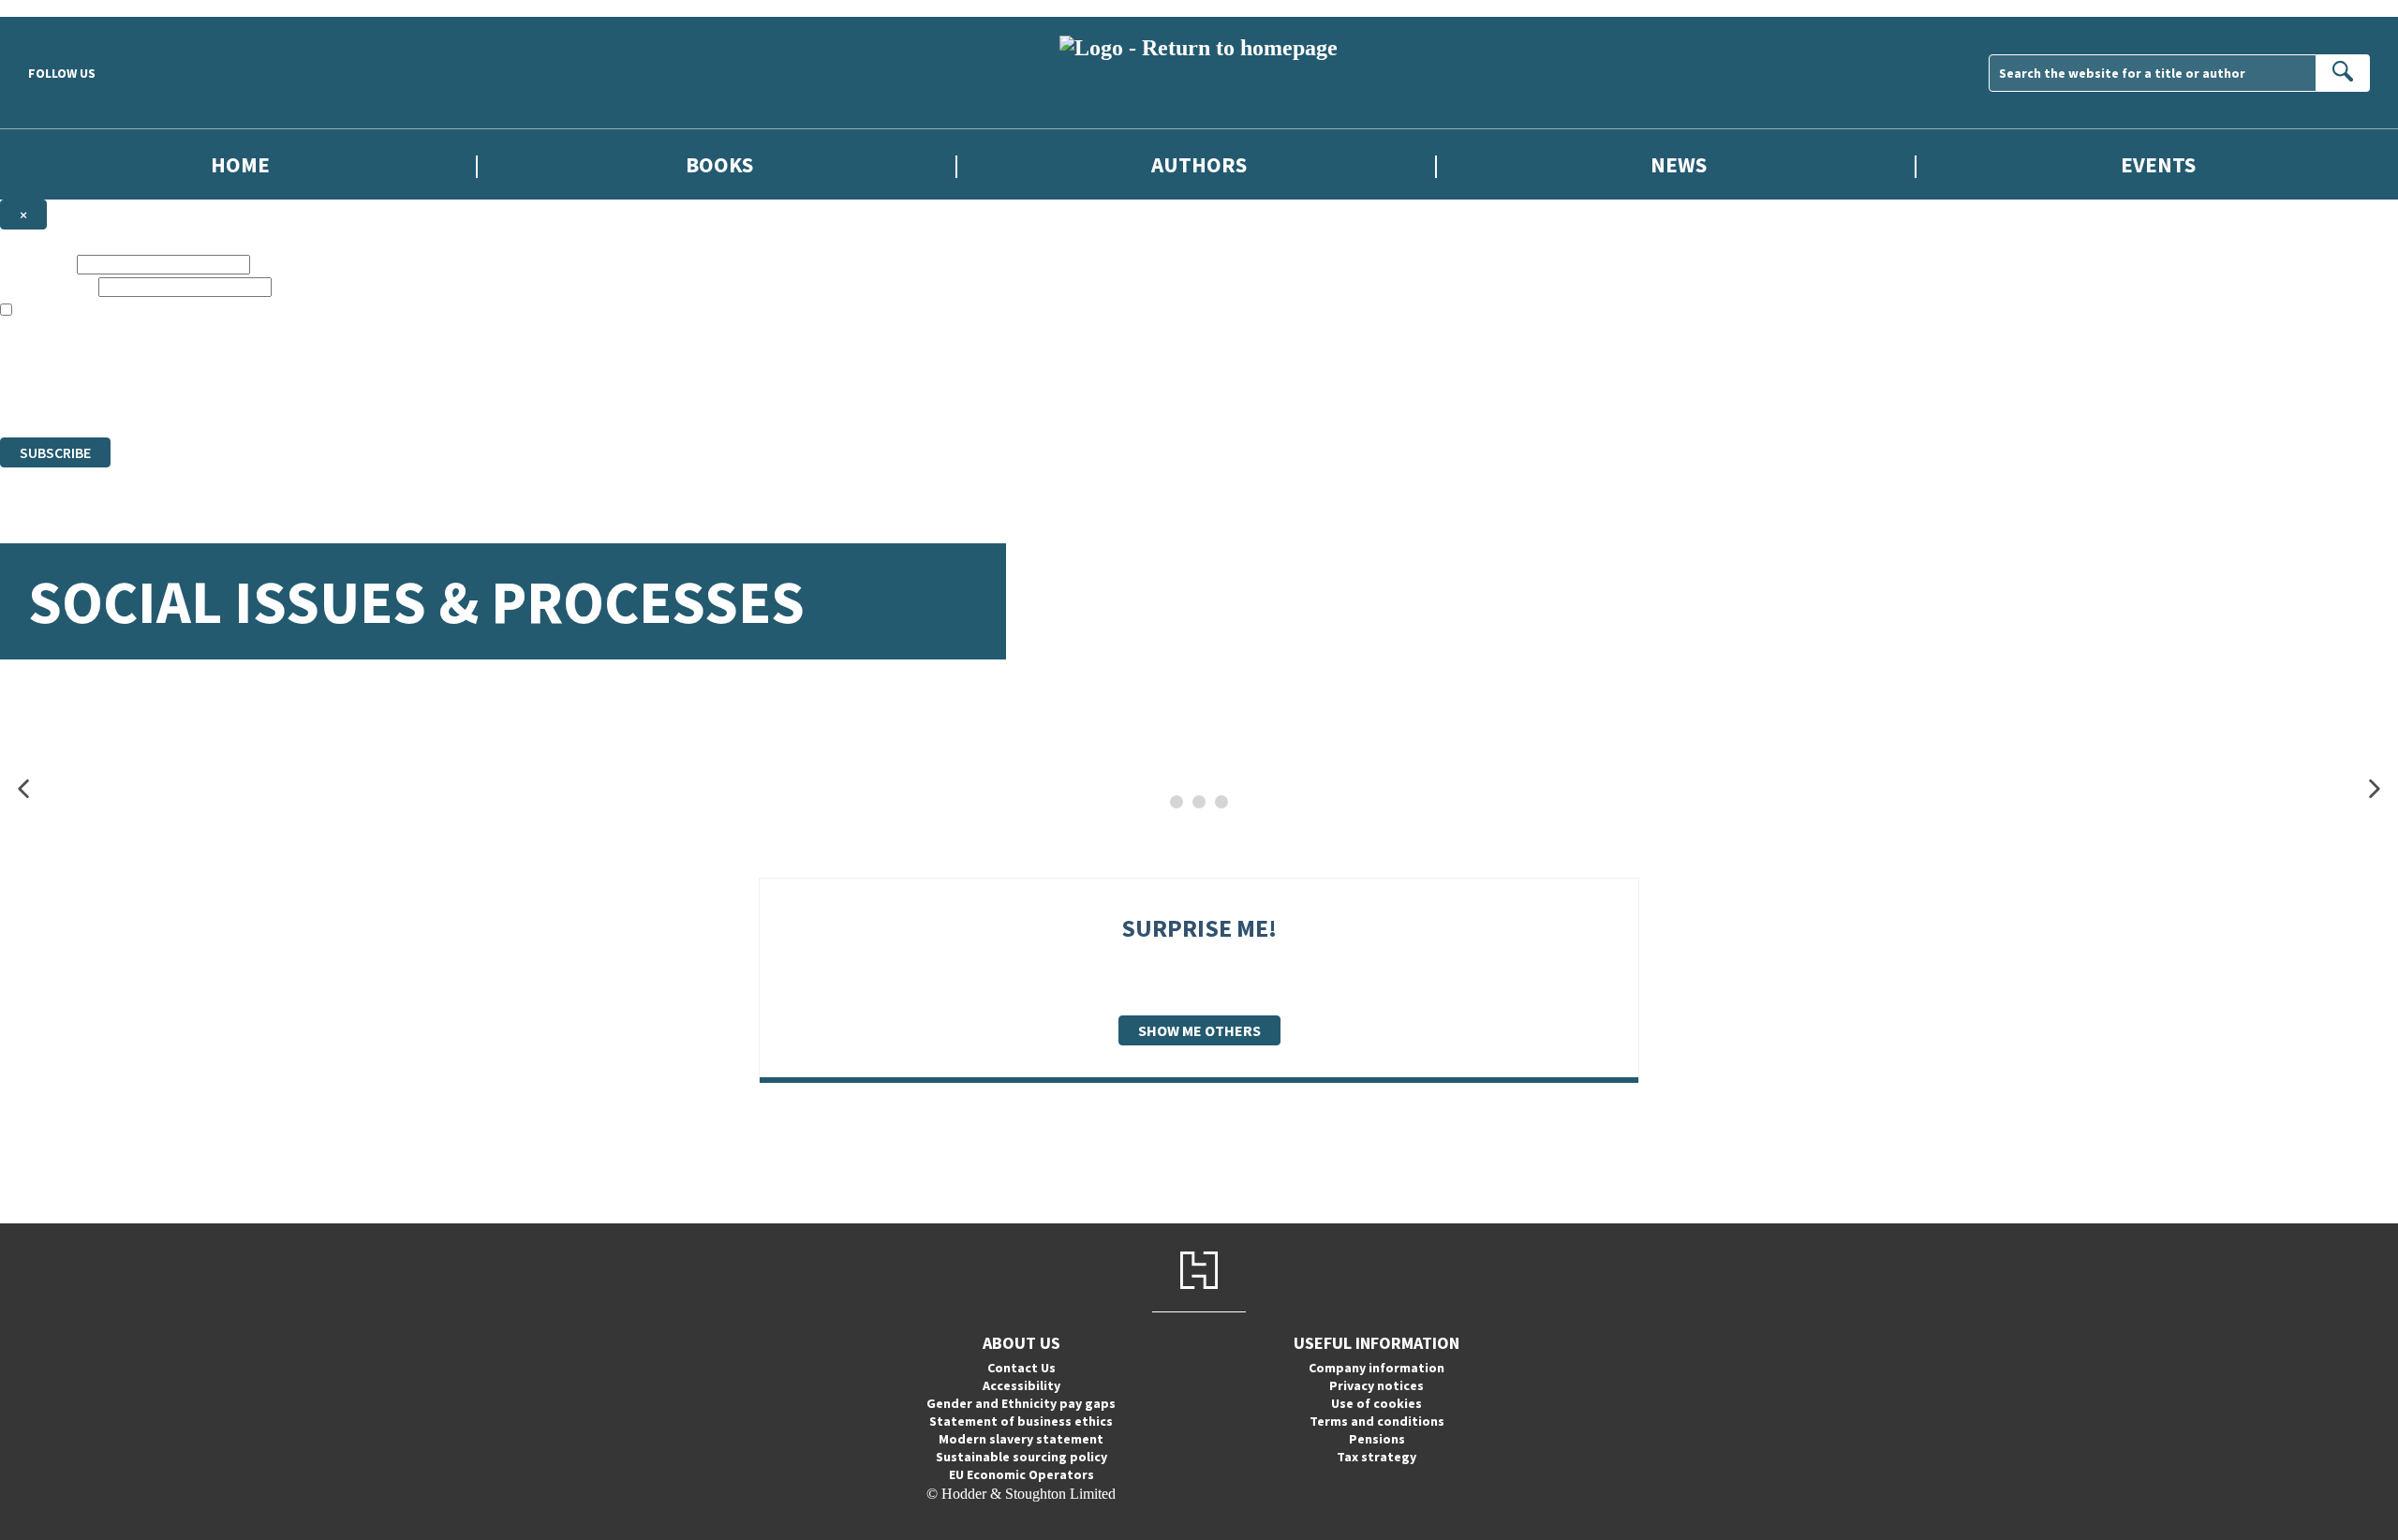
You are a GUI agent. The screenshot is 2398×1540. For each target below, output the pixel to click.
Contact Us (1021, 1368)
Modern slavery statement (1021, 1439)
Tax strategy (1377, 1457)
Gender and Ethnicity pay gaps (1021, 1403)
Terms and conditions (1377, 1421)
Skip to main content (61, 8)
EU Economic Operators (1021, 1474)
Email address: (47, 286)
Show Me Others (1199, 1030)
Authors (1199, 164)
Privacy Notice (369, 395)
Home (240, 164)
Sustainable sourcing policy (1021, 1457)
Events (2158, 164)
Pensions (1377, 1439)
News (1679, 164)
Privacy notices (1377, 1385)
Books (719, 164)
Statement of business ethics (1021, 1421)
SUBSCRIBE (55, 452)
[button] (23, 789)
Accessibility (1021, 1385)
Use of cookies (1377, 1403)
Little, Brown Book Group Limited (232, 361)
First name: (37, 264)
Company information (1377, 1368)
